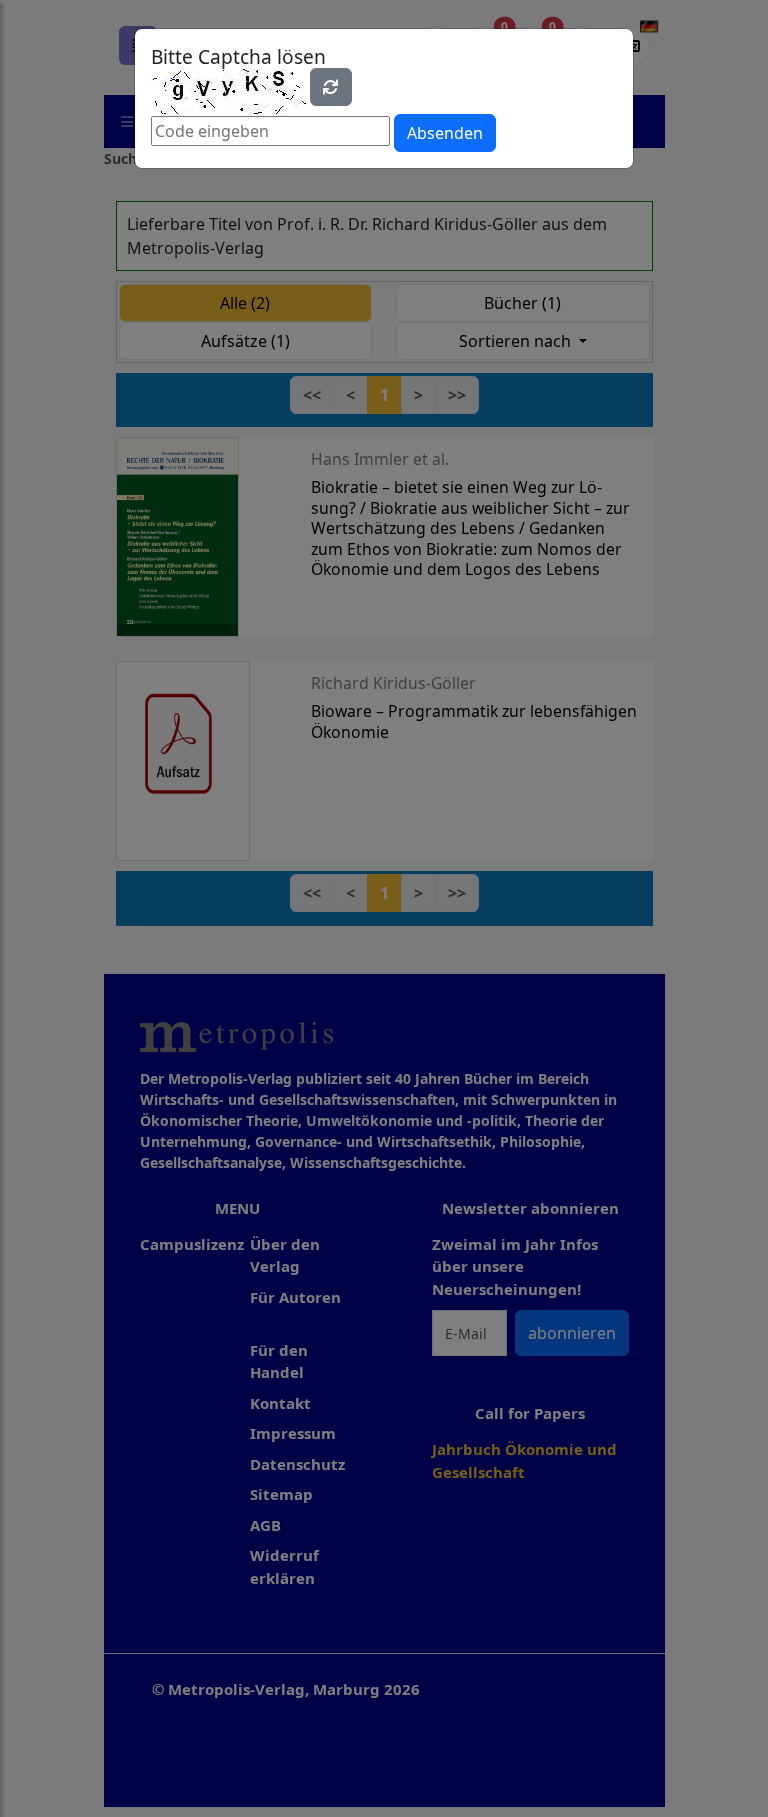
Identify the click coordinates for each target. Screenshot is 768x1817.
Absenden (445, 133)
